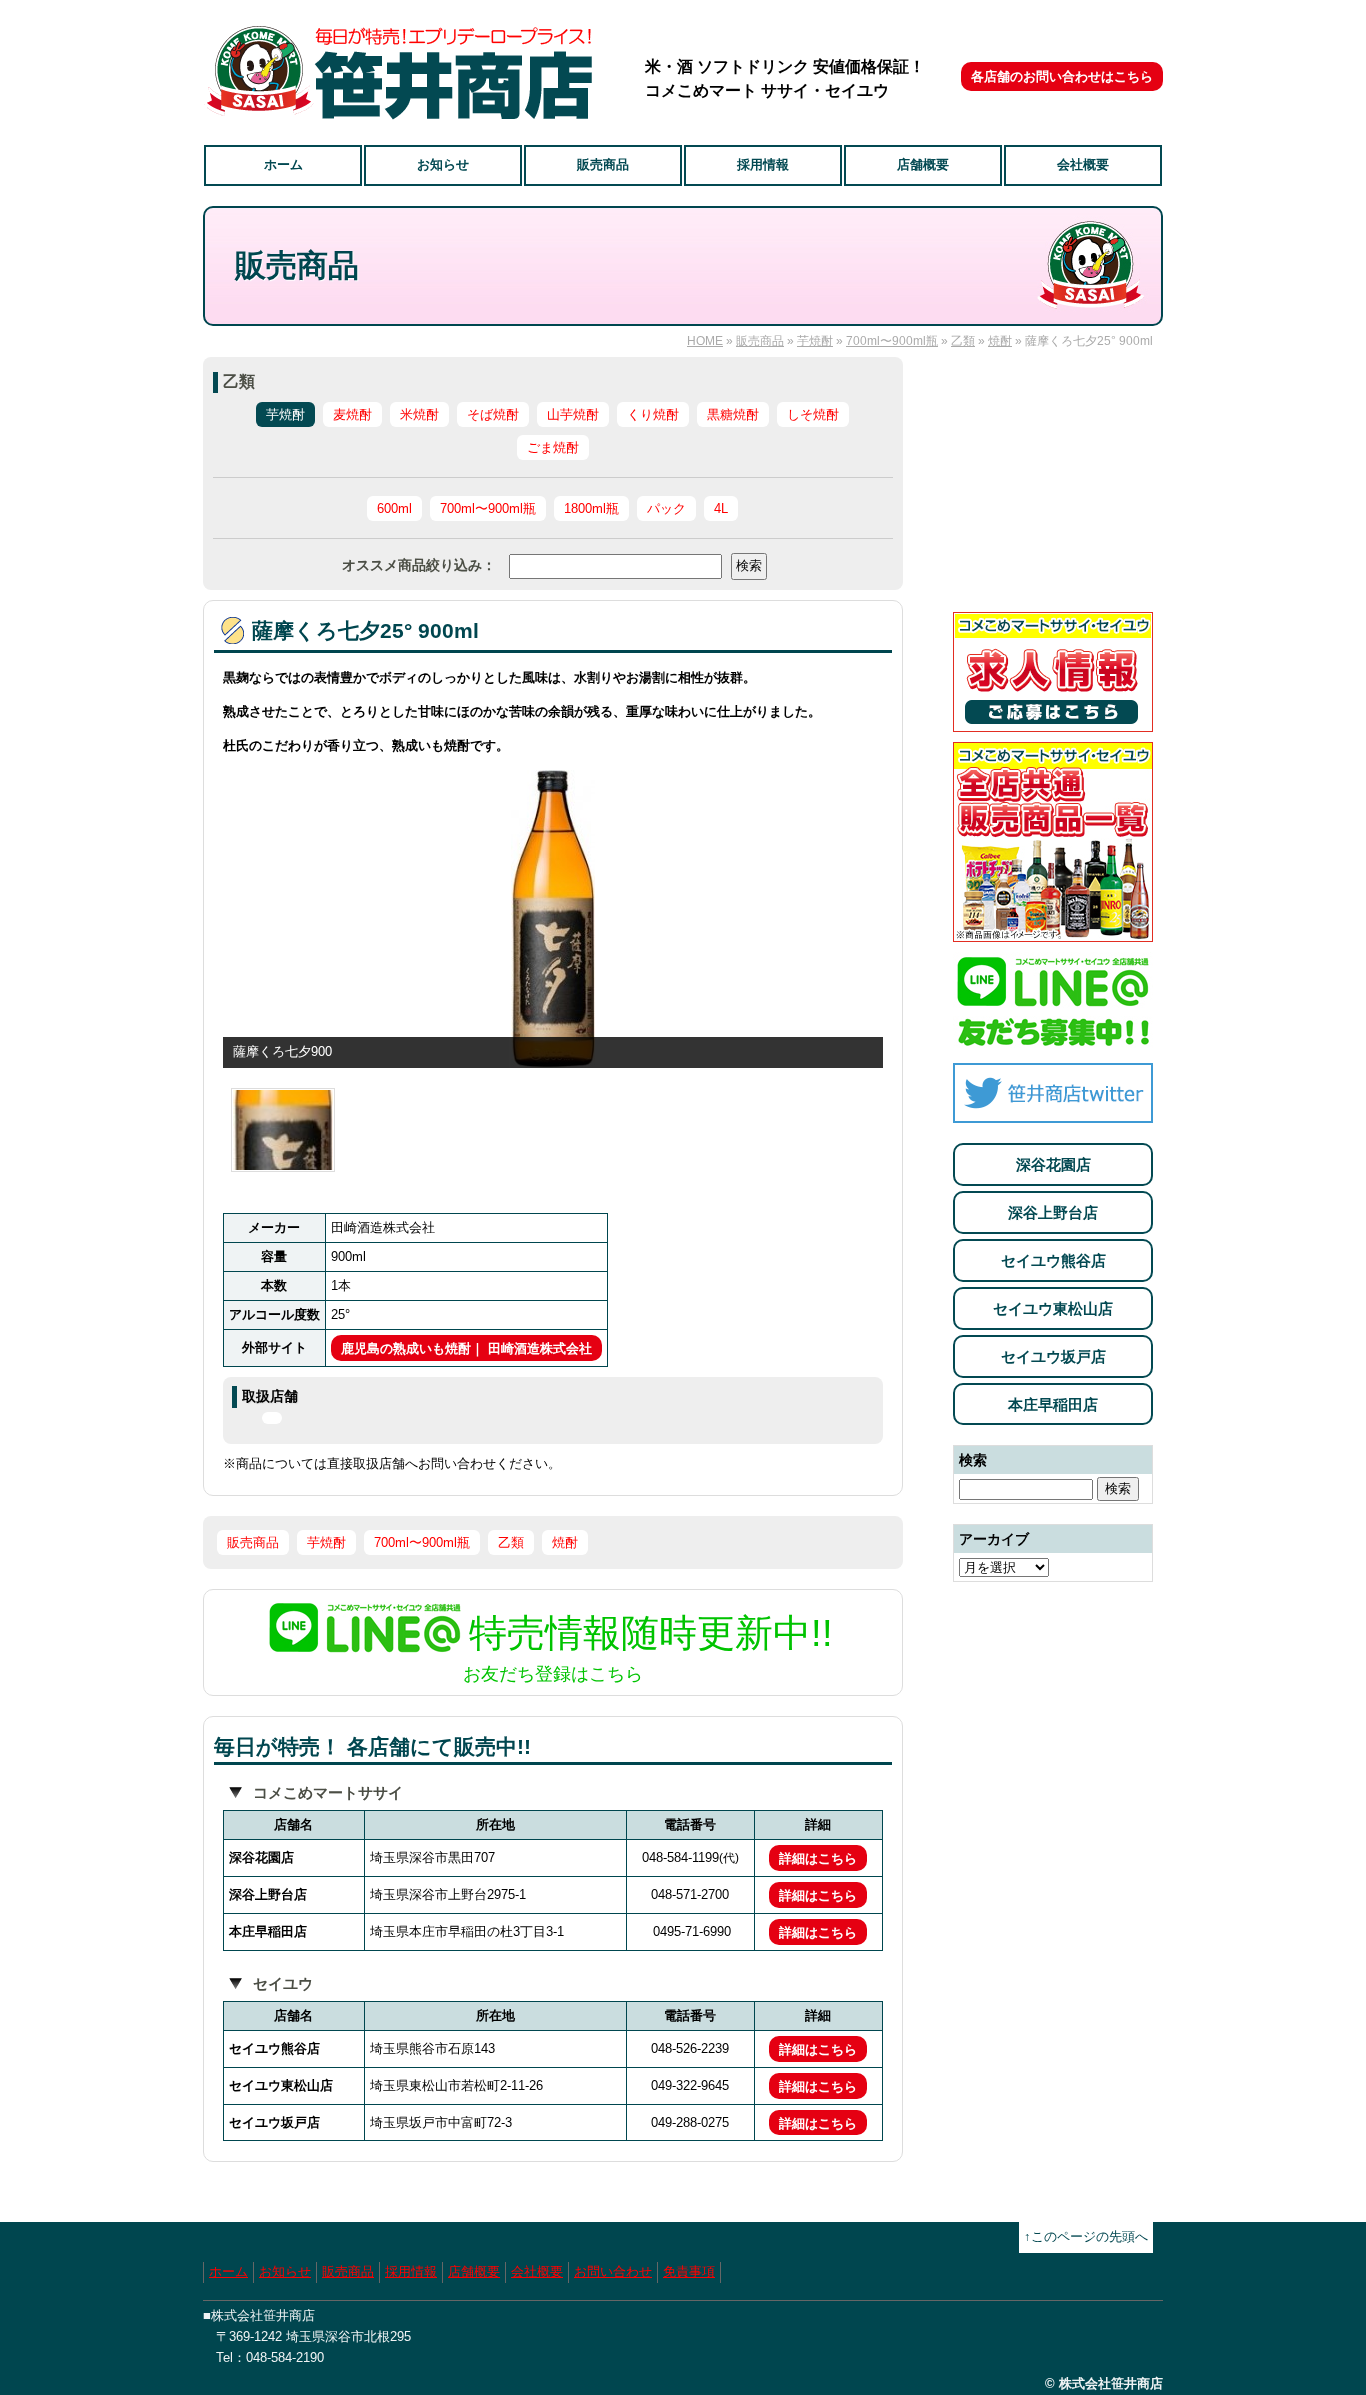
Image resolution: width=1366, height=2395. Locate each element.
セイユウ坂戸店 (1053, 1356)
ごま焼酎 (553, 447)
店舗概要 (923, 164)
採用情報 (763, 164)
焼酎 (1000, 341)
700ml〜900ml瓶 (892, 341)
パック (666, 508)
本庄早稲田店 (1053, 1404)
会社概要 (1083, 164)
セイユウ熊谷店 (1053, 1260)
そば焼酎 (493, 414)
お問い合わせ (613, 2271)
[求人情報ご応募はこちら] (1053, 720)
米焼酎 (419, 414)
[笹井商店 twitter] (1053, 1111)
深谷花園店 (1053, 1164)
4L (721, 508)
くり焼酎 (653, 414)
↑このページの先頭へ (1086, 2236)
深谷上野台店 (1053, 1212)
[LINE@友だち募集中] (1053, 1041)
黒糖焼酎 (733, 414)
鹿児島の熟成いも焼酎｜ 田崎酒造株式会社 (466, 1348)
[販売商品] (1053, 930)
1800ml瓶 (591, 508)
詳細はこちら (818, 1858)
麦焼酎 (352, 414)
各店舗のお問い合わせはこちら (1062, 76)
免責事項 (689, 2271)
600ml (394, 508)
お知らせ (443, 164)
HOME (705, 341)
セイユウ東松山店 (1053, 1308)
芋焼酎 (815, 341)
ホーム (283, 164)
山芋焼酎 (573, 414)
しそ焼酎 (813, 414)
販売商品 (603, 164)
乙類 (963, 341)
